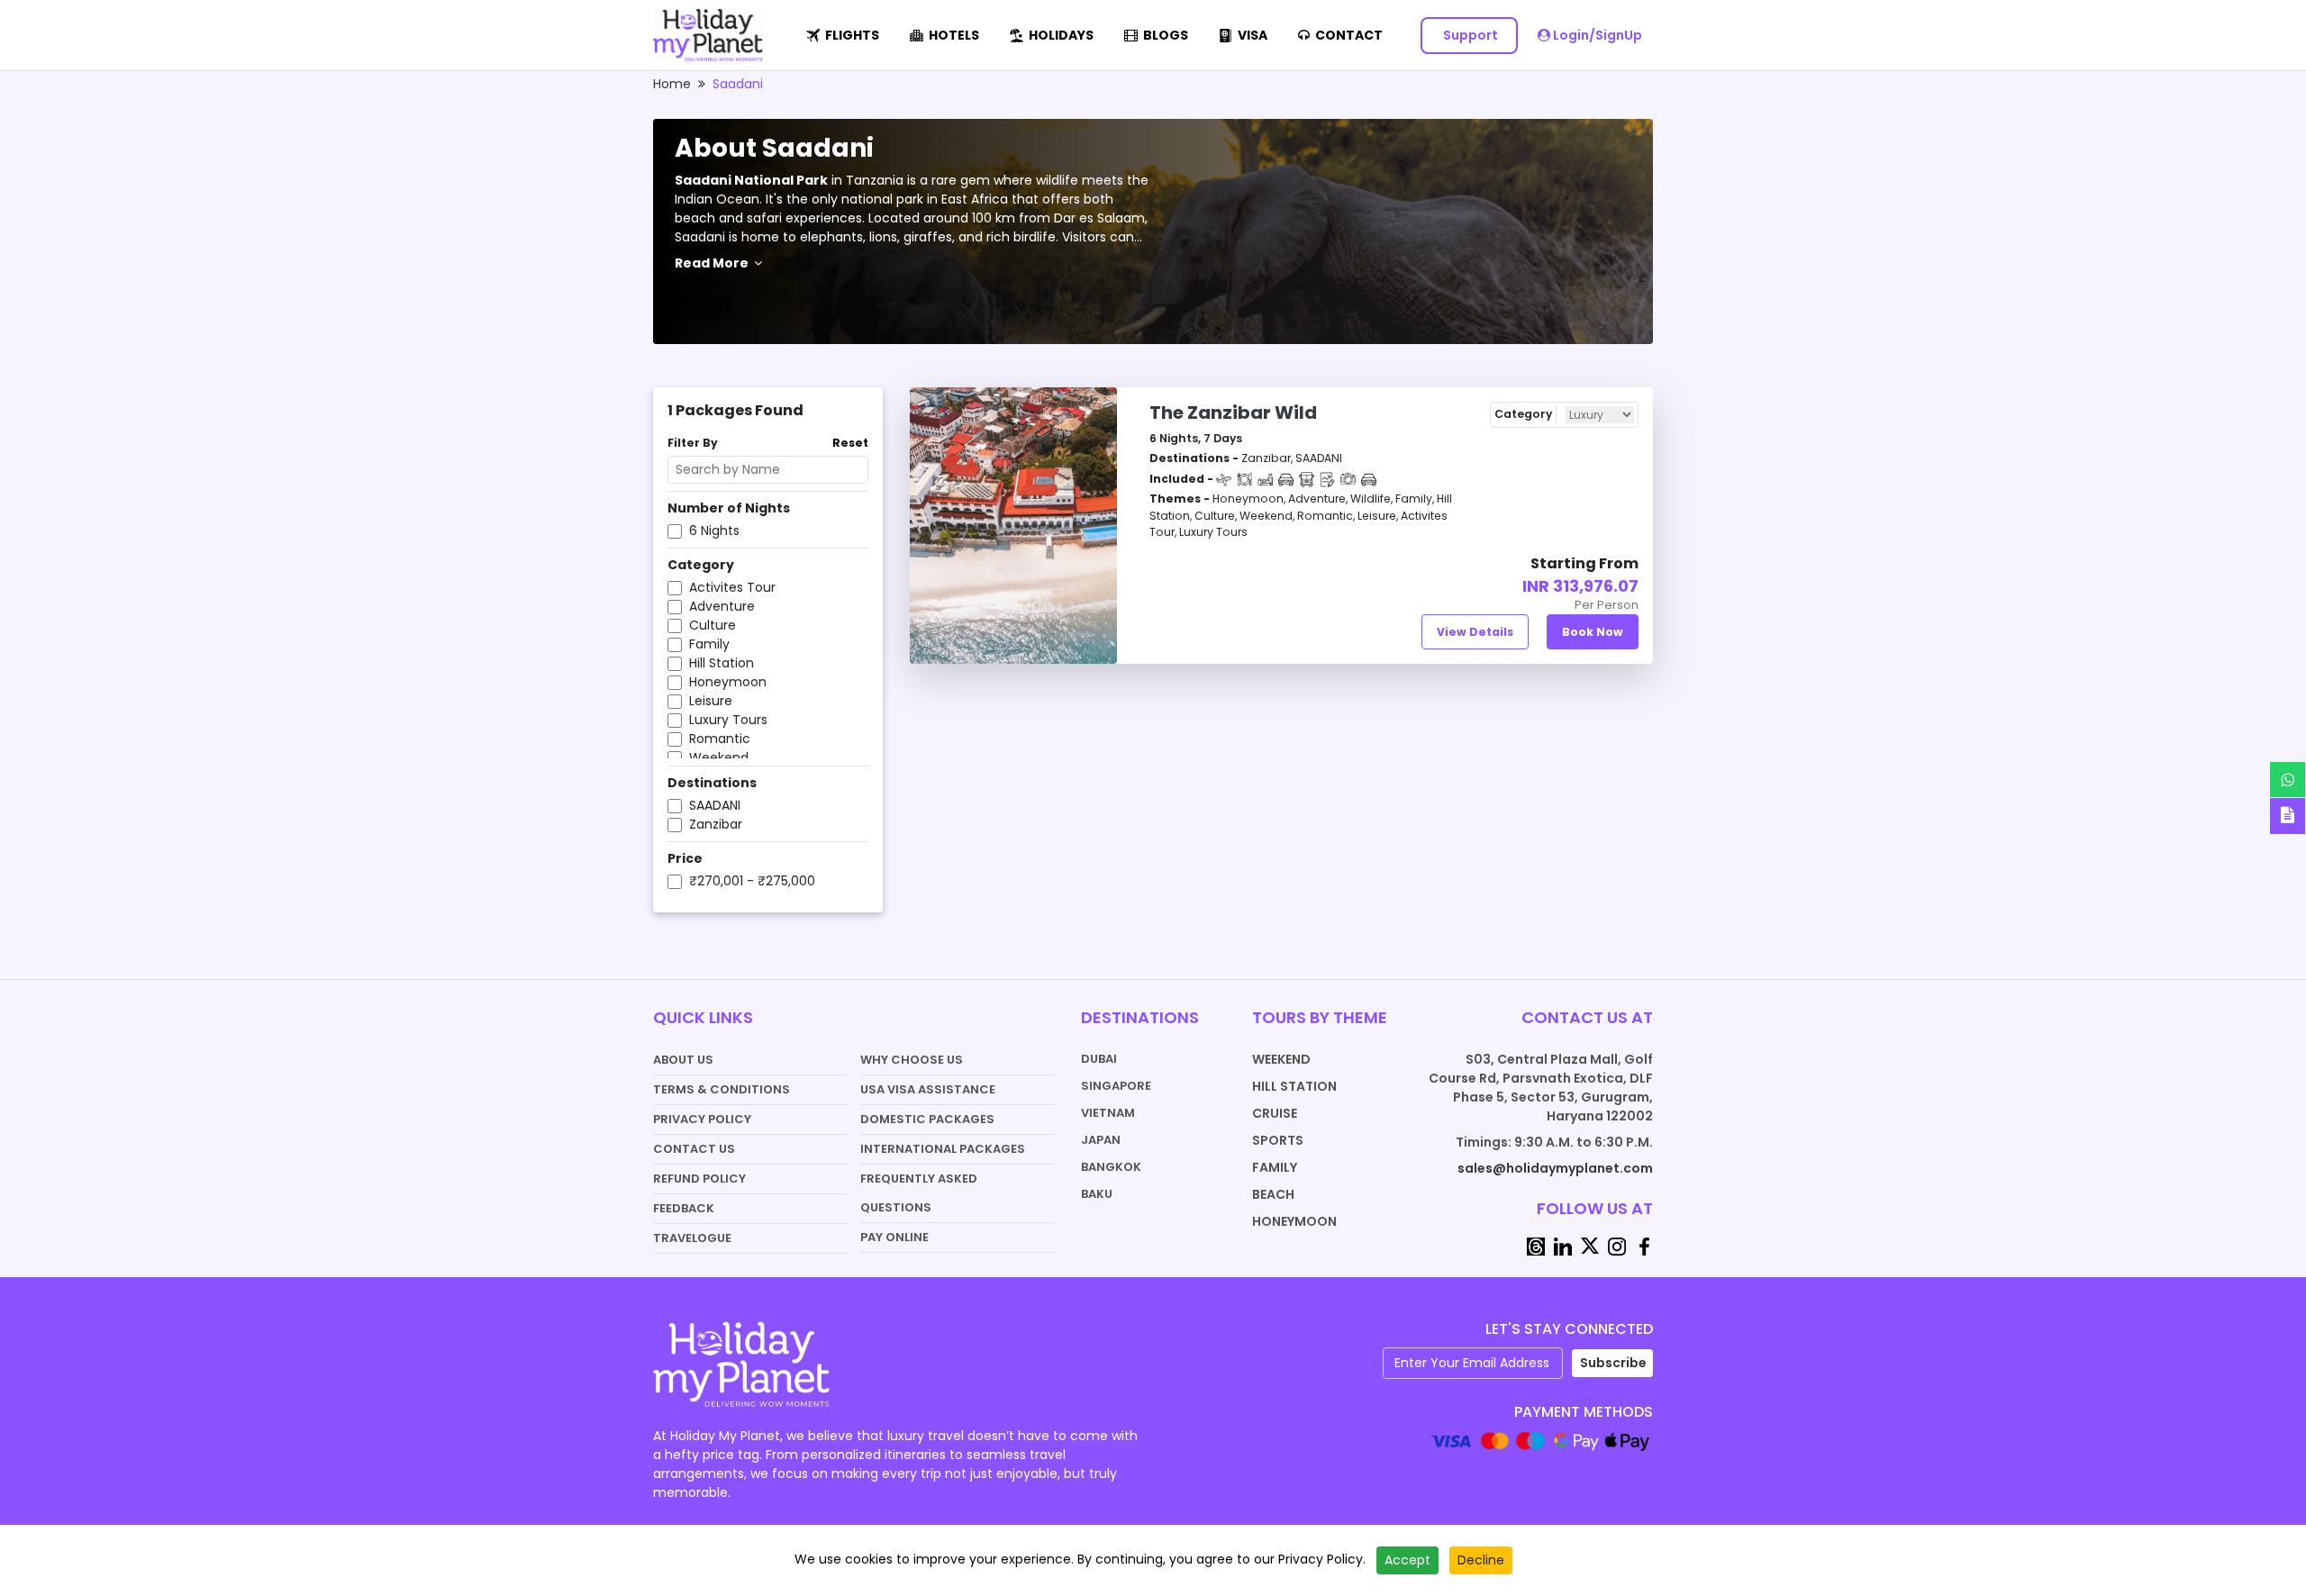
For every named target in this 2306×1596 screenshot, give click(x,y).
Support (1469, 35)
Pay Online (894, 1237)
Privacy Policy (702, 1119)
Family (1275, 1167)
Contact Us (694, 1149)
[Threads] (1536, 1245)
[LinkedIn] (1563, 1245)
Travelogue (692, 1238)
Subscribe (1613, 1363)
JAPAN (1101, 1140)
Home (672, 84)
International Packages (943, 1149)
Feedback (684, 1208)
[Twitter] (1590, 1245)
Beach (1273, 1194)
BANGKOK (1111, 1167)
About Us (683, 1060)
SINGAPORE (1116, 1086)
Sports (1278, 1140)
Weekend (1281, 1059)
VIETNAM (1108, 1113)
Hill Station (1294, 1086)
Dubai (1099, 1059)
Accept (1407, 1560)
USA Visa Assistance (928, 1089)
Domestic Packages (927, 1119)
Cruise (1275, 1113)
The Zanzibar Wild (1233, 413)
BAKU (1097, 1194)
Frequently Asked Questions (919, 1193)
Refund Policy (699, 1179)
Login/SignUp (1596, 35)
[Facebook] (1644, 1245)
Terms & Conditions (722, 1089)
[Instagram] (1617, 1245)
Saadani (738, 84)
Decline (1481, 1560)
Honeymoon (1294, 1221)
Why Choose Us (912, 1060)
